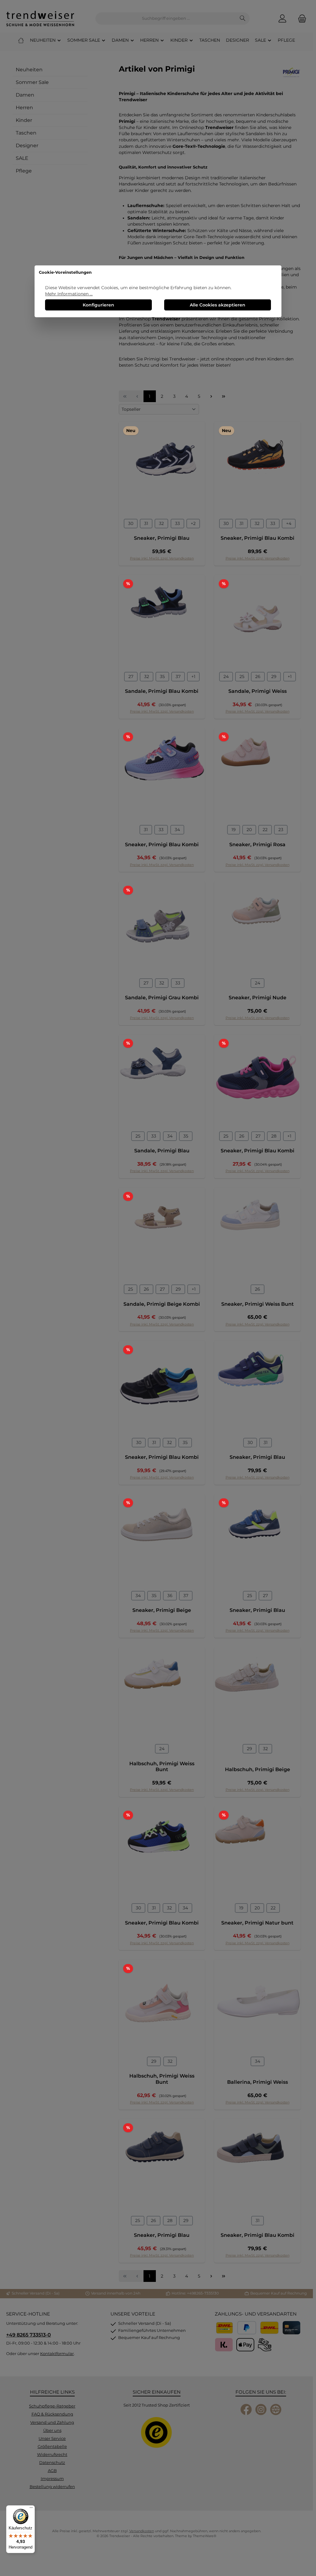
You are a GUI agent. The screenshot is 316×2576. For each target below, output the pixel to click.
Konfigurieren (98, 305)
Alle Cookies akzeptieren (218, 305)
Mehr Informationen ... (69, 294)
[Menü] (31, 2509)
